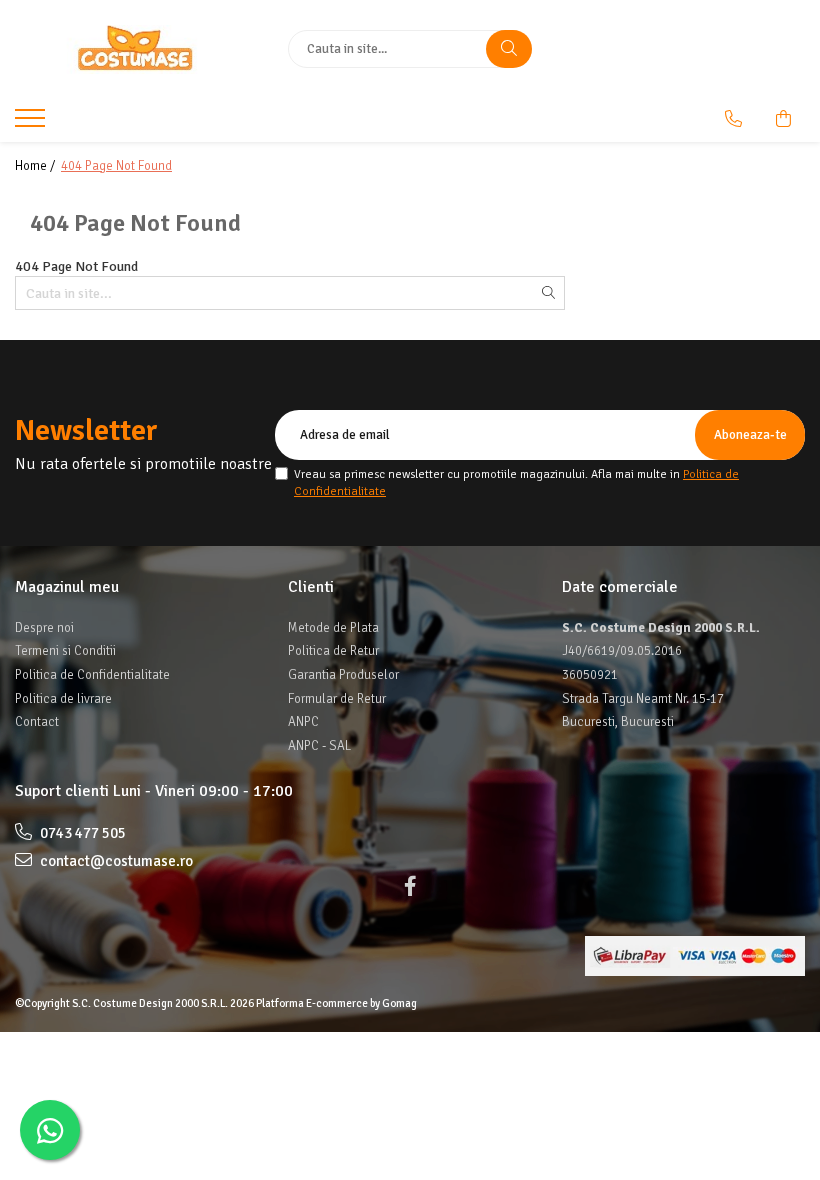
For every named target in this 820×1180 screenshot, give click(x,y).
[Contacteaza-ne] (733, 119)
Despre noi (44, 628)
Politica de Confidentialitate (92, 675)
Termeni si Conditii (65, 651)
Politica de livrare (63, 699)
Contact (37, 722)
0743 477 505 (81, 833)
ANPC (303, 722)
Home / (36, 166)
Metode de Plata (333, 628)
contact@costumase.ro (115, 861)
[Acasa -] (136, 49)
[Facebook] (410, 886)
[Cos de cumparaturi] (783, 119)
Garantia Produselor (343, 675)
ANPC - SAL (319, 746)
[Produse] (32, 124)
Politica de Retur (333, 651)
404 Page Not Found (116, 166)
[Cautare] (509, 49)
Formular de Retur (337, 699)
